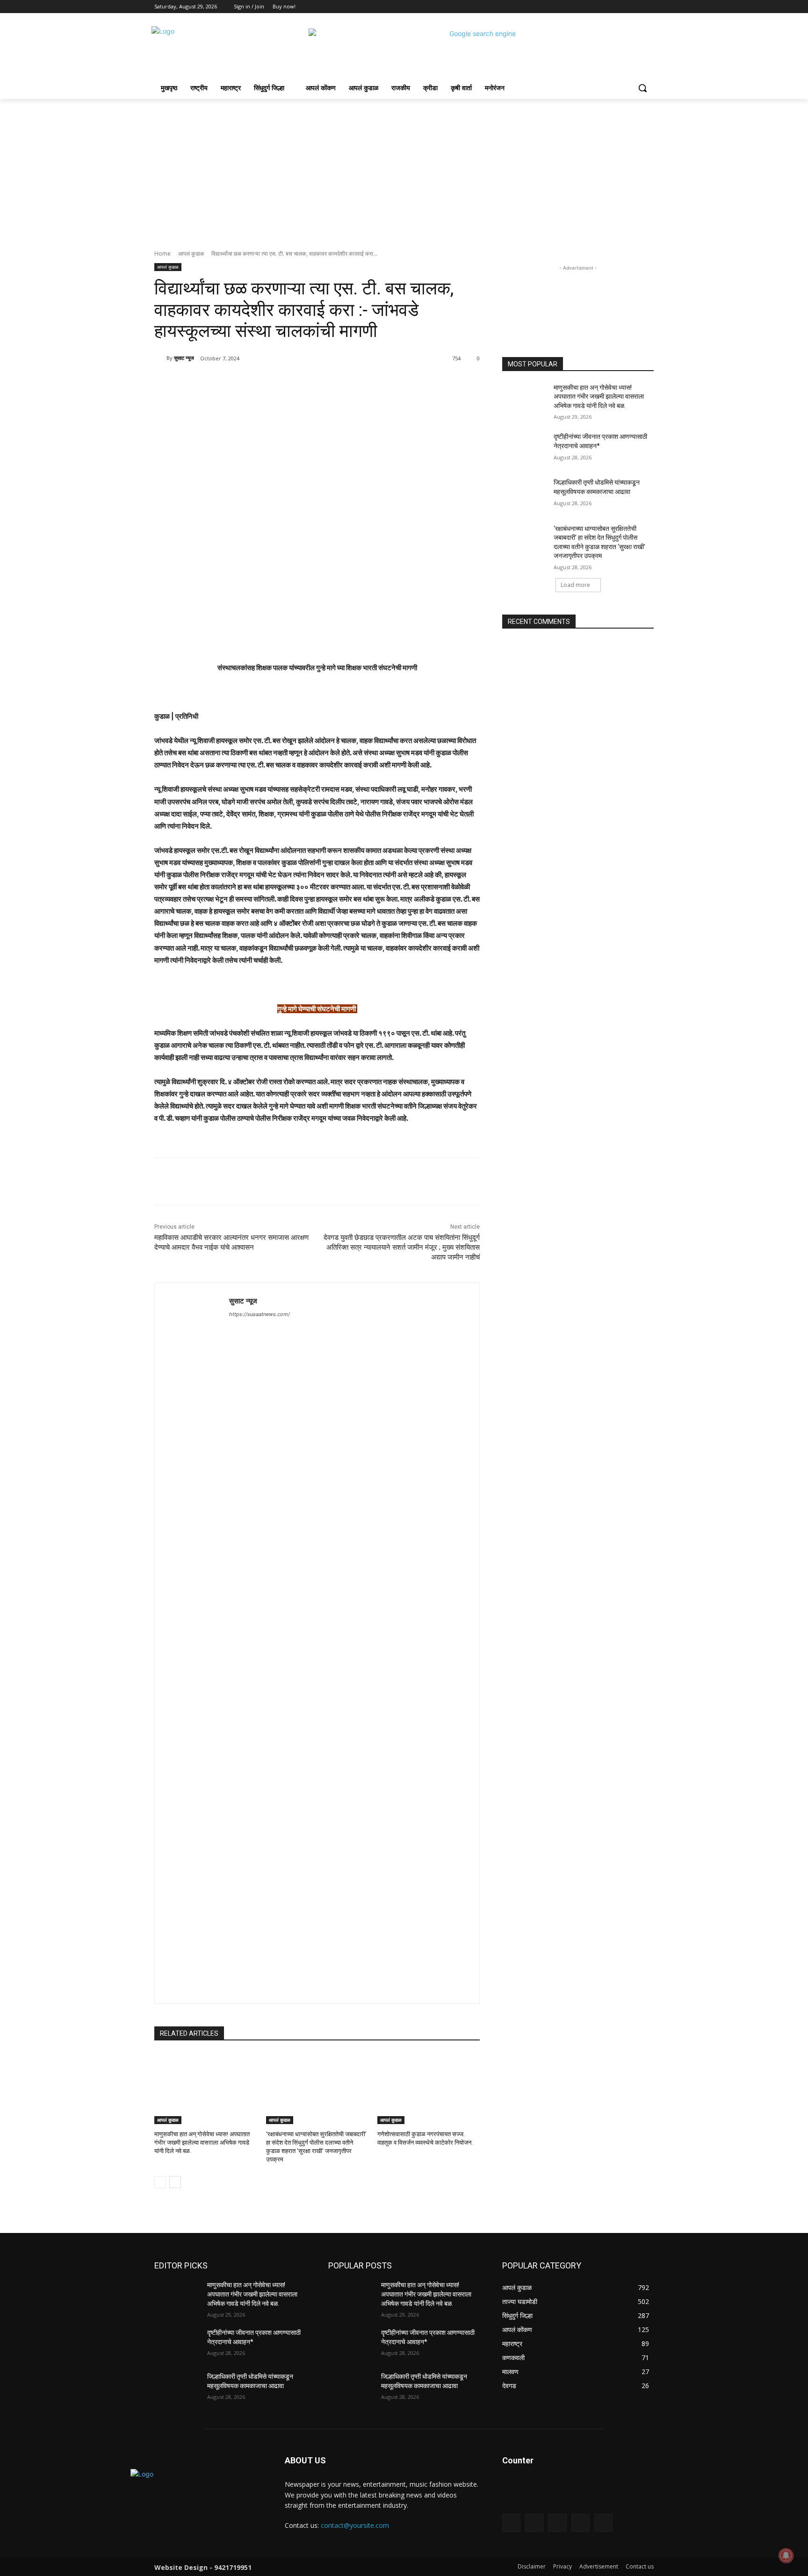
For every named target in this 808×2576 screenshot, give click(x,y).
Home (162, 254)
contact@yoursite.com (355, 2525)
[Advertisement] (404, 169)
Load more (575, 585)
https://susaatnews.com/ (260, 1314)
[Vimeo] (635, 7)
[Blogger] (511, 2523)
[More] (308, 382)
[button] (642, 88)
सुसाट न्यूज (184, 358)
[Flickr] (557, 2523)
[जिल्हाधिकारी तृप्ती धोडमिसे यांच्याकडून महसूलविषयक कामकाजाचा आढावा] (525, 494)
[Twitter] (623, 7)
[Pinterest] (265, 382)
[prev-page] (160, 2182)
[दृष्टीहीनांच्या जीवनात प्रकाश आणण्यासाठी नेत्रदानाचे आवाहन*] (525, 448)
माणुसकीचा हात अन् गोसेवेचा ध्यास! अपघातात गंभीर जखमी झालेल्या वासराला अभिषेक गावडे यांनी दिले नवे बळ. (202, 2143)
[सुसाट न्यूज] (160, 358)
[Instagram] (610, 7)
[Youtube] (648, 7)
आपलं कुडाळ (191, 254)
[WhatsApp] (286, 382)
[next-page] (175, 2182)
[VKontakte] (603, 2523)
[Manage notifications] (786, 2555)
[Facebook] (596, 7)
